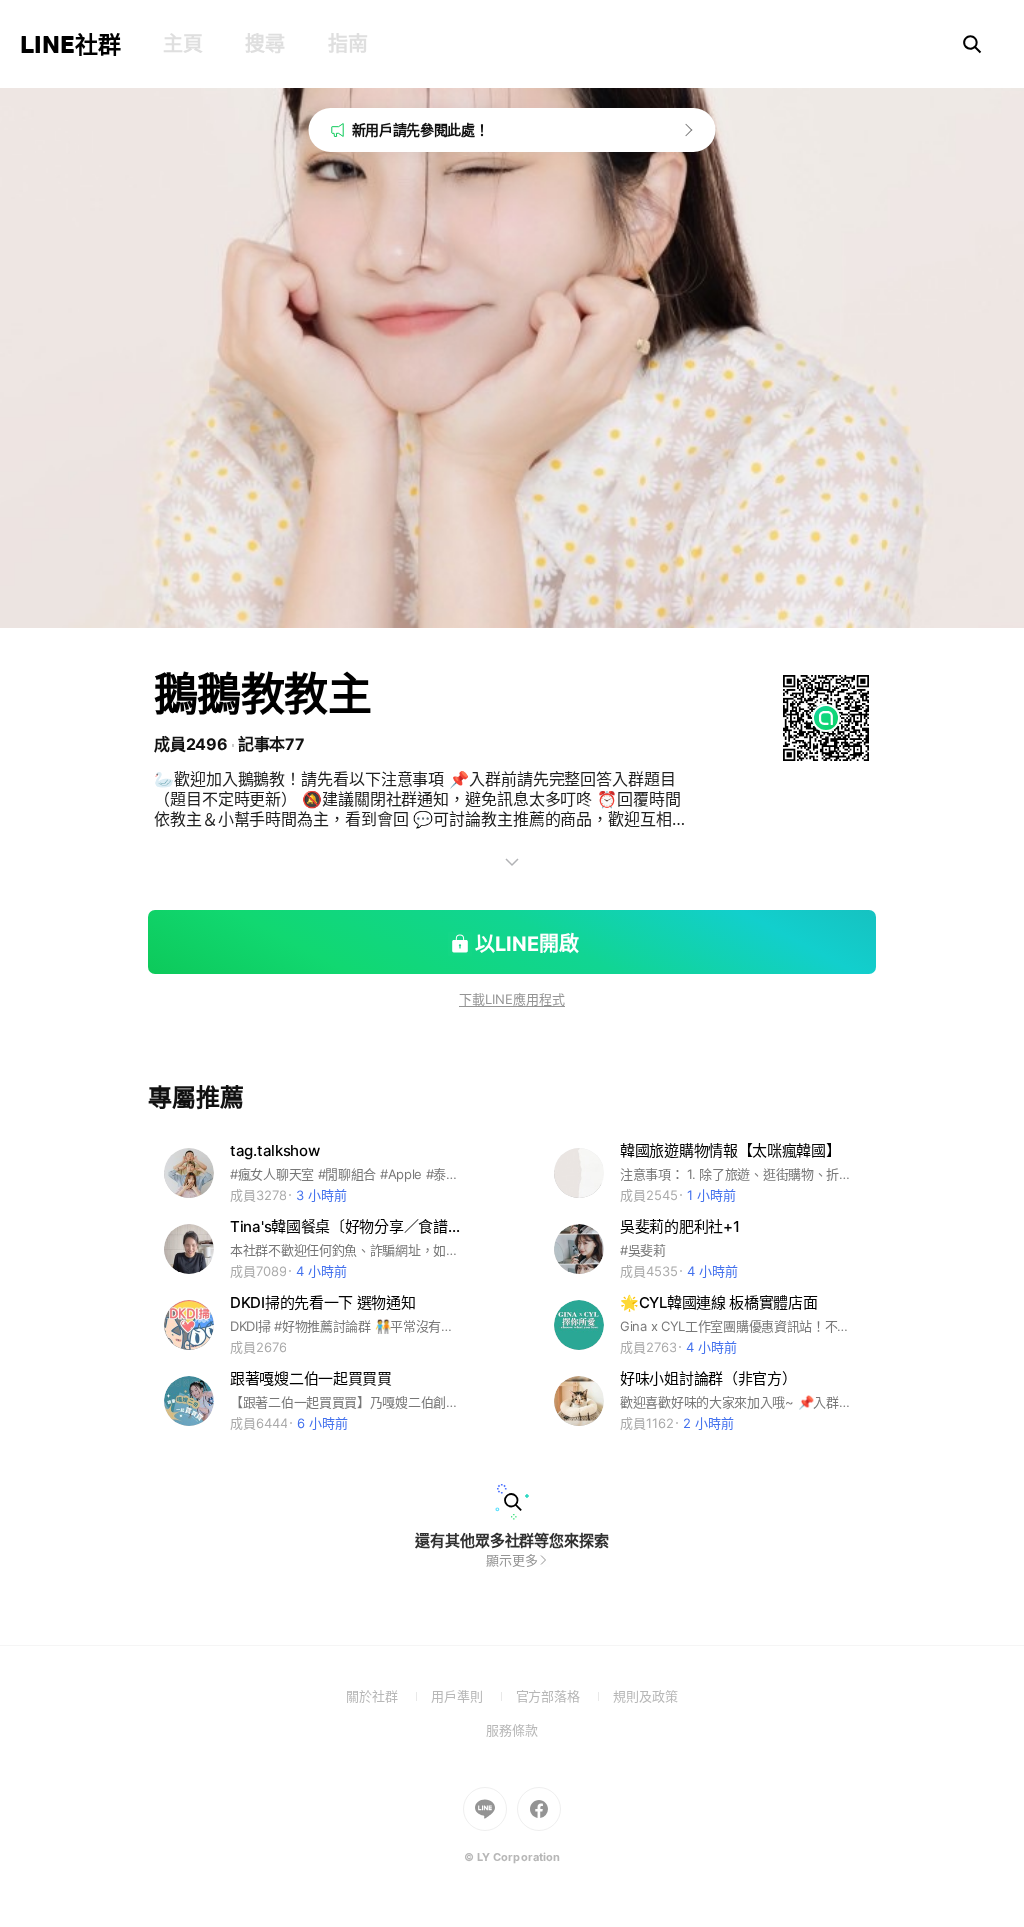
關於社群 (388, 1696)
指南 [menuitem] (347, 44)
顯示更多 (512, 1560)
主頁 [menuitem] (182, 44)
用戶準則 (473, 1696)
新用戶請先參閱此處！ (420, 129)
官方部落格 (564, 1696)
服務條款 (512, 1730)
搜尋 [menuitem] (264, 44)
